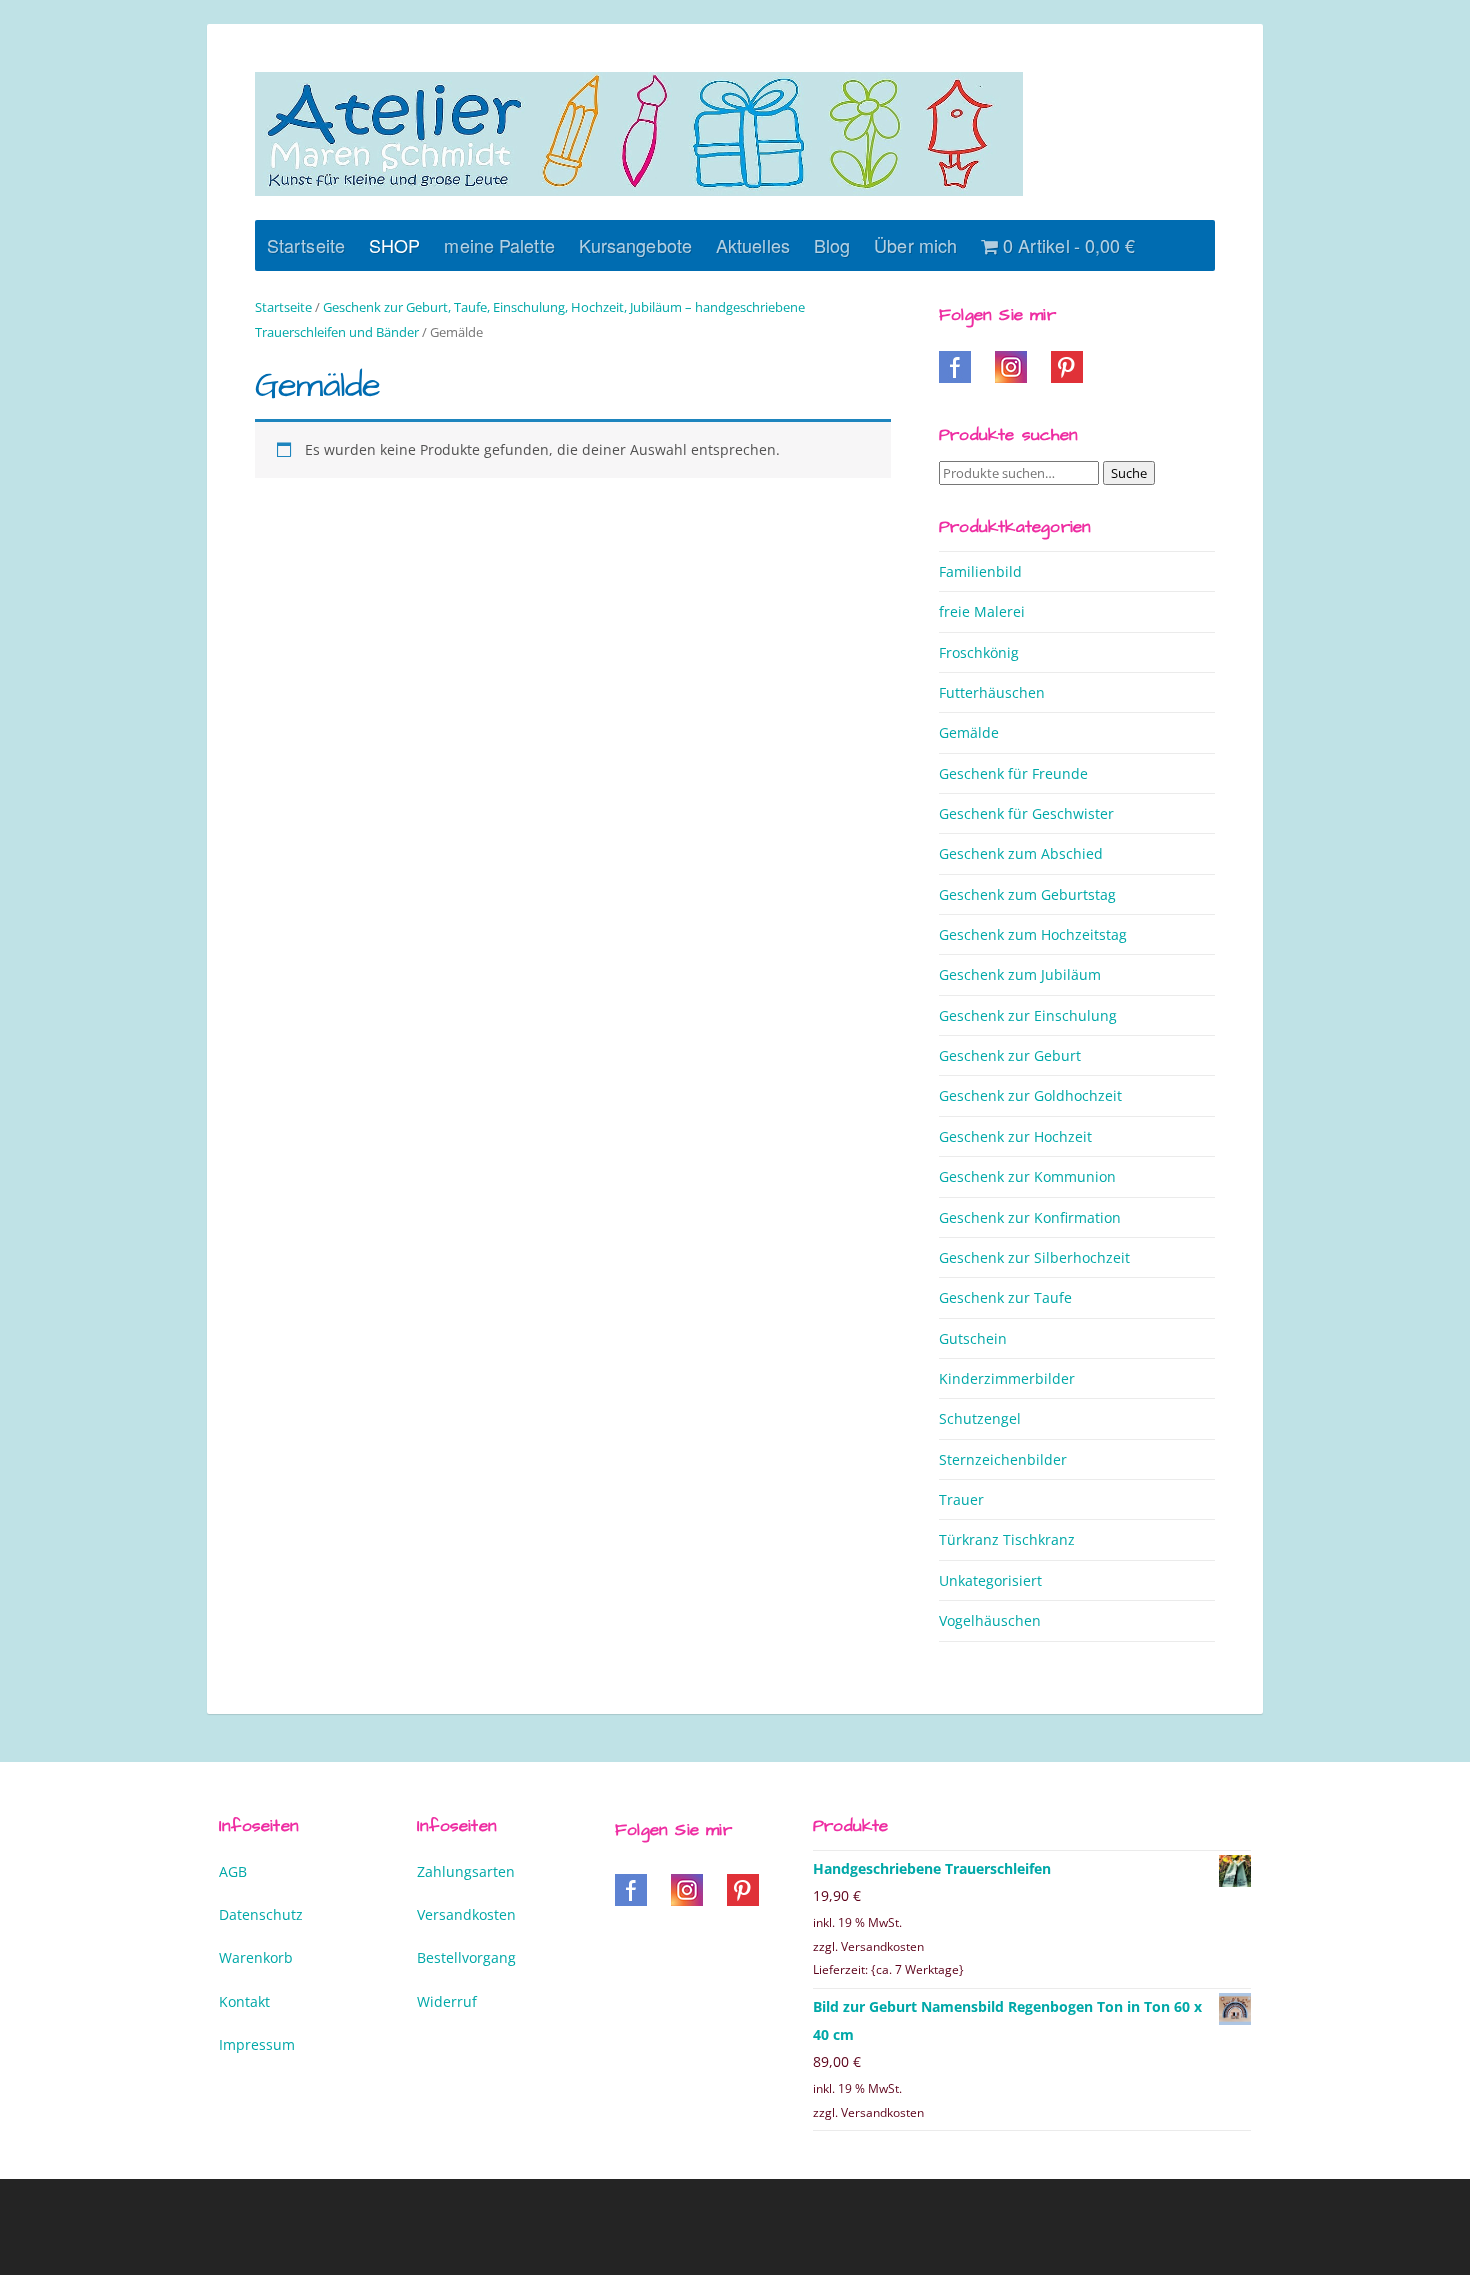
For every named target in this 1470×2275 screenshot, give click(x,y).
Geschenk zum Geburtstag (1027, 894)
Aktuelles (753, 245)
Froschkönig (979, 652)
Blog (832, 245)
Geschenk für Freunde (1013, 773)
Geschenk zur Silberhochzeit (1034, 1257)
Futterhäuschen (992, 692)
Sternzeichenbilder (1003, 1459)
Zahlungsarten (466, 1871)
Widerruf (447, 2001)
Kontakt (244, 2001)
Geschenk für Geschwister (1026, 813)
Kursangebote (635, 245)
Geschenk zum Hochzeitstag (1033, 934)
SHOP (394, 245)
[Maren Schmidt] (639, 134)
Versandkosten (466, 1914)
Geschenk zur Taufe (1005, 1297)
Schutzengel (980, 1418)
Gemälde (969, 732)
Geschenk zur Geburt (1010, 1055)
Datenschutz (261, 1914)
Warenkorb (256, 1957)
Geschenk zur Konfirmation (1030, 1217)
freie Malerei (982, 611)
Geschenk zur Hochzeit (1015, 1136)
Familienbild (980, 571)
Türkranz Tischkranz (1007, 1539)
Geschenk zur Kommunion (1027, 1176)
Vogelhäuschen (990, 1620)
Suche (1129, 473)
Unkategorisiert (990, 1580)
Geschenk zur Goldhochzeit (1030, 1095)
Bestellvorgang (466, 1957)
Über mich (915, 245)
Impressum (257, 2044)
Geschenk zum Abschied (1021, 853)
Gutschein (973, 1338)
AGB (233, 1871)
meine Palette (499, 245)
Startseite (306, 245)
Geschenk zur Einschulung (1028, 1015)
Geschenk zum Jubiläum (1020, 974)
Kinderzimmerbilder (1007, 1378)
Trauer (961, 1499)
